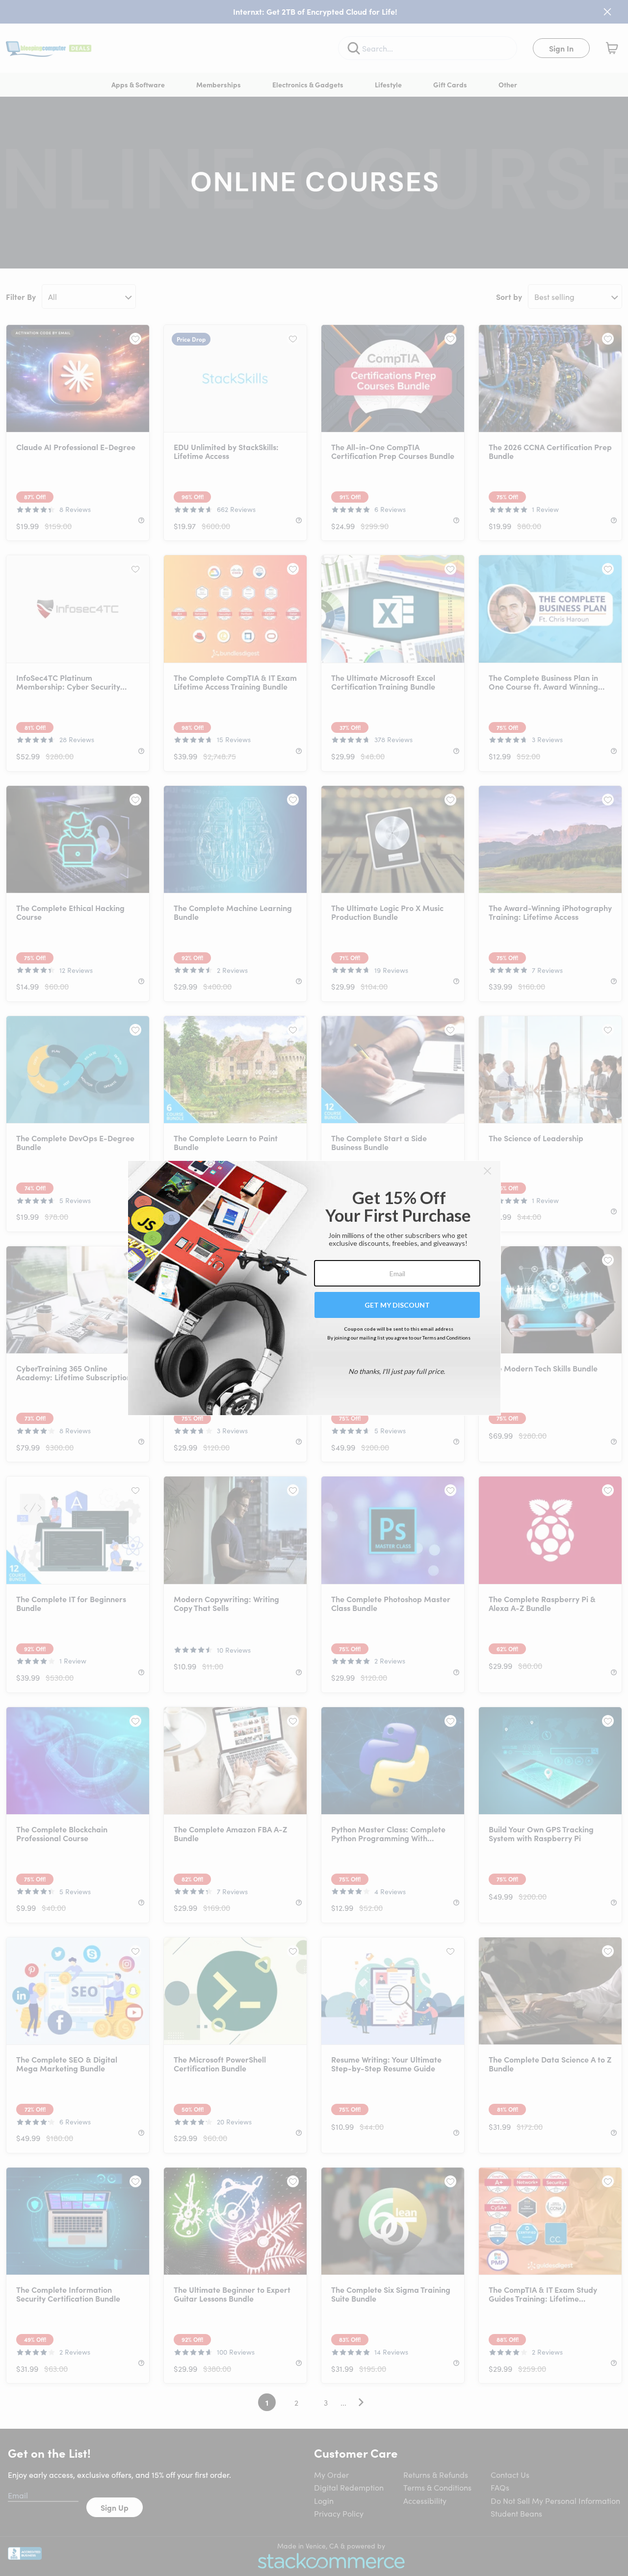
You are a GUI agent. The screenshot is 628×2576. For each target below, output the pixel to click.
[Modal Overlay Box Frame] (314, 1288)
